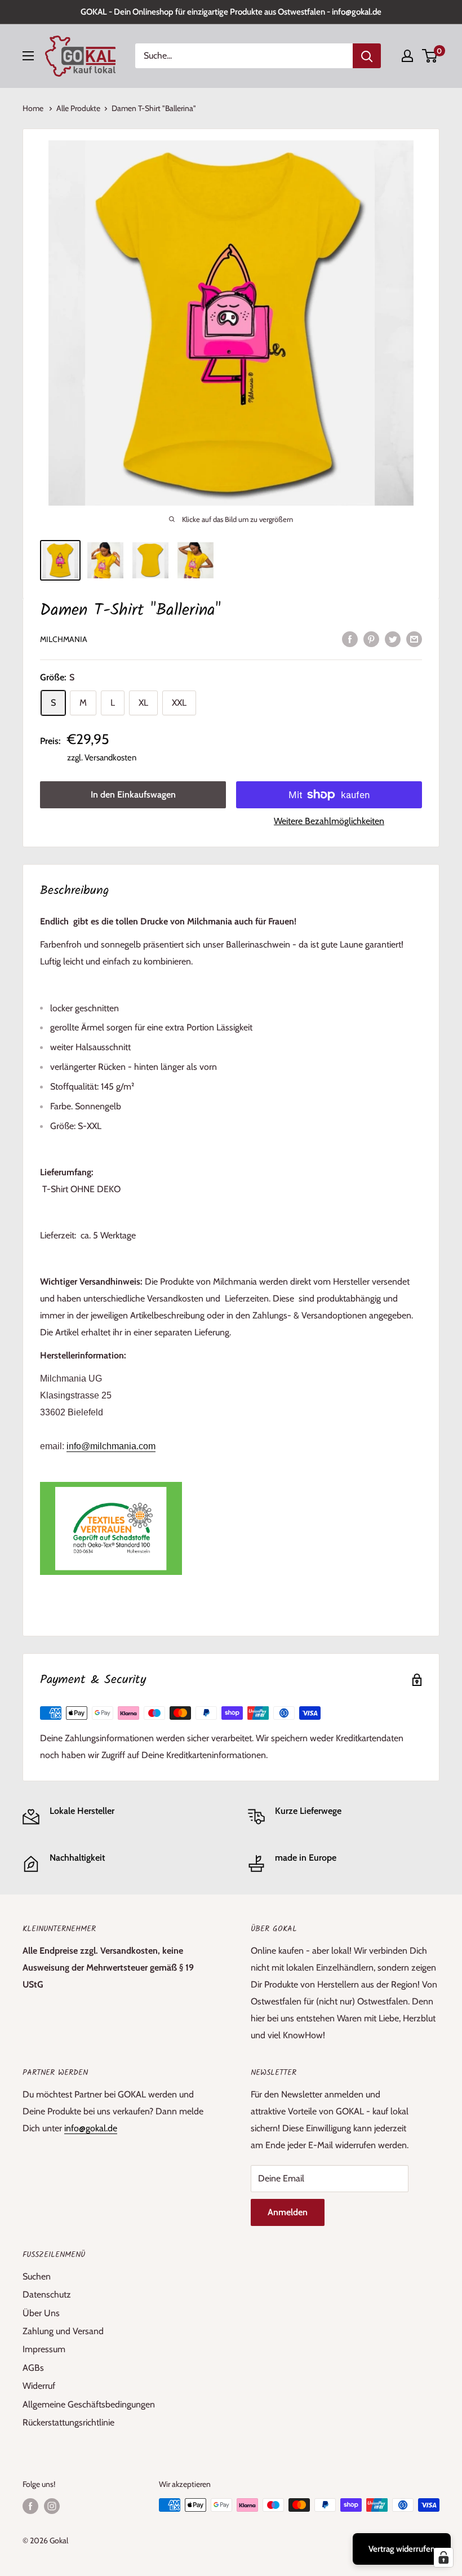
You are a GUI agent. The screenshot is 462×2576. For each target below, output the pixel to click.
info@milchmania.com (111, 1446)
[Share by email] (414, 639)
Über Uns (41, 2313)
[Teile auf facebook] (350, 639)
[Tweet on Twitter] (393, 639)
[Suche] (367, 56)
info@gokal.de (91, 2128)
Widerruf (39, 2386)
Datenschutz (47, 2294)
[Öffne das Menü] (28, 56)
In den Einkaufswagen (133, 795)
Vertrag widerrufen (402, 2549)
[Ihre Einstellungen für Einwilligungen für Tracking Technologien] (443, 2557)
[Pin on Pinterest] (371, 639)
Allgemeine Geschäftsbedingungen (89, 2404)
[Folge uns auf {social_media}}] (30, 2506)
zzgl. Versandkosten (102, 758)
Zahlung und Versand (63, 2331)
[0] (430, 56)
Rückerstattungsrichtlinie (68, 2422)
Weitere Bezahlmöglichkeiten (329, 821)
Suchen (37, 2276)
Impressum (44, 2349)
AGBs (33, 2368)
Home (34, 108)
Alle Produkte (78, 108)
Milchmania (64, 639)
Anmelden (288, 2212)
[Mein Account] (407, 56)
